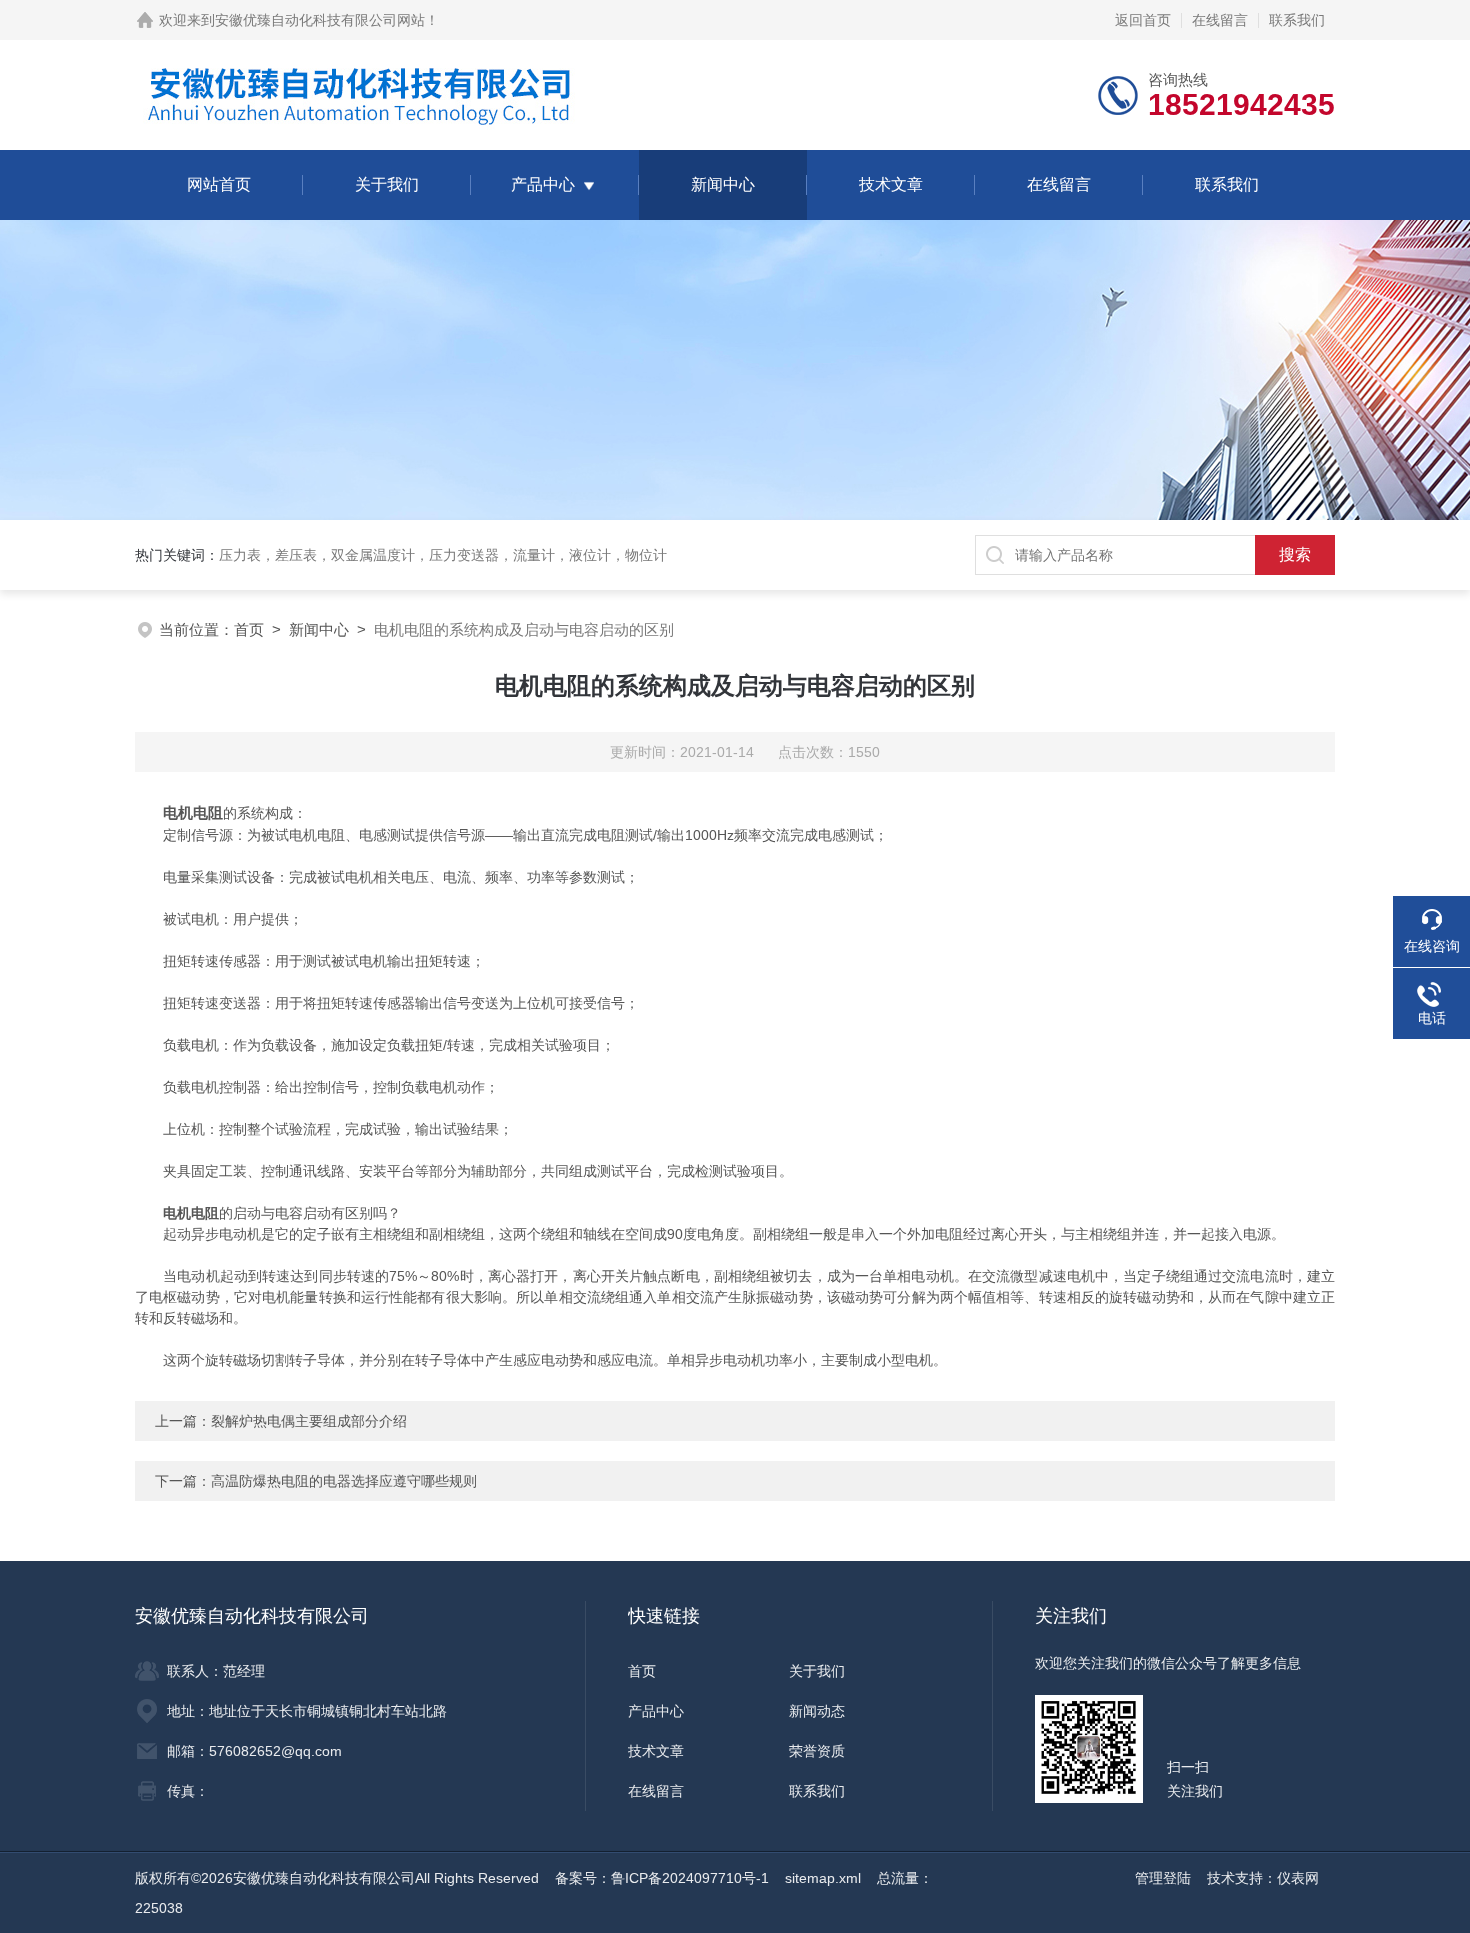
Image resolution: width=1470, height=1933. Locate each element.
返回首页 (1143, 20)
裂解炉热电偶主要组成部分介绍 (309, 1421)
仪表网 (1298, 1878)
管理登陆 (1163, 1878)
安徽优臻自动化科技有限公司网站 (320, 20)
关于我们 (387, 184)
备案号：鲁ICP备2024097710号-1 (662, 1878)
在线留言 (1220, 20)
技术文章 (891, 184)
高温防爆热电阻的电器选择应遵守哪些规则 (344, 1481)
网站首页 (219, 184)
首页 (249, 629)
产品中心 (543, 184)
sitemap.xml (823, 1878)
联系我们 (1297, 20)
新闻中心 (723, 184)
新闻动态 (817, 1711)
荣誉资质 (817, 1751)
